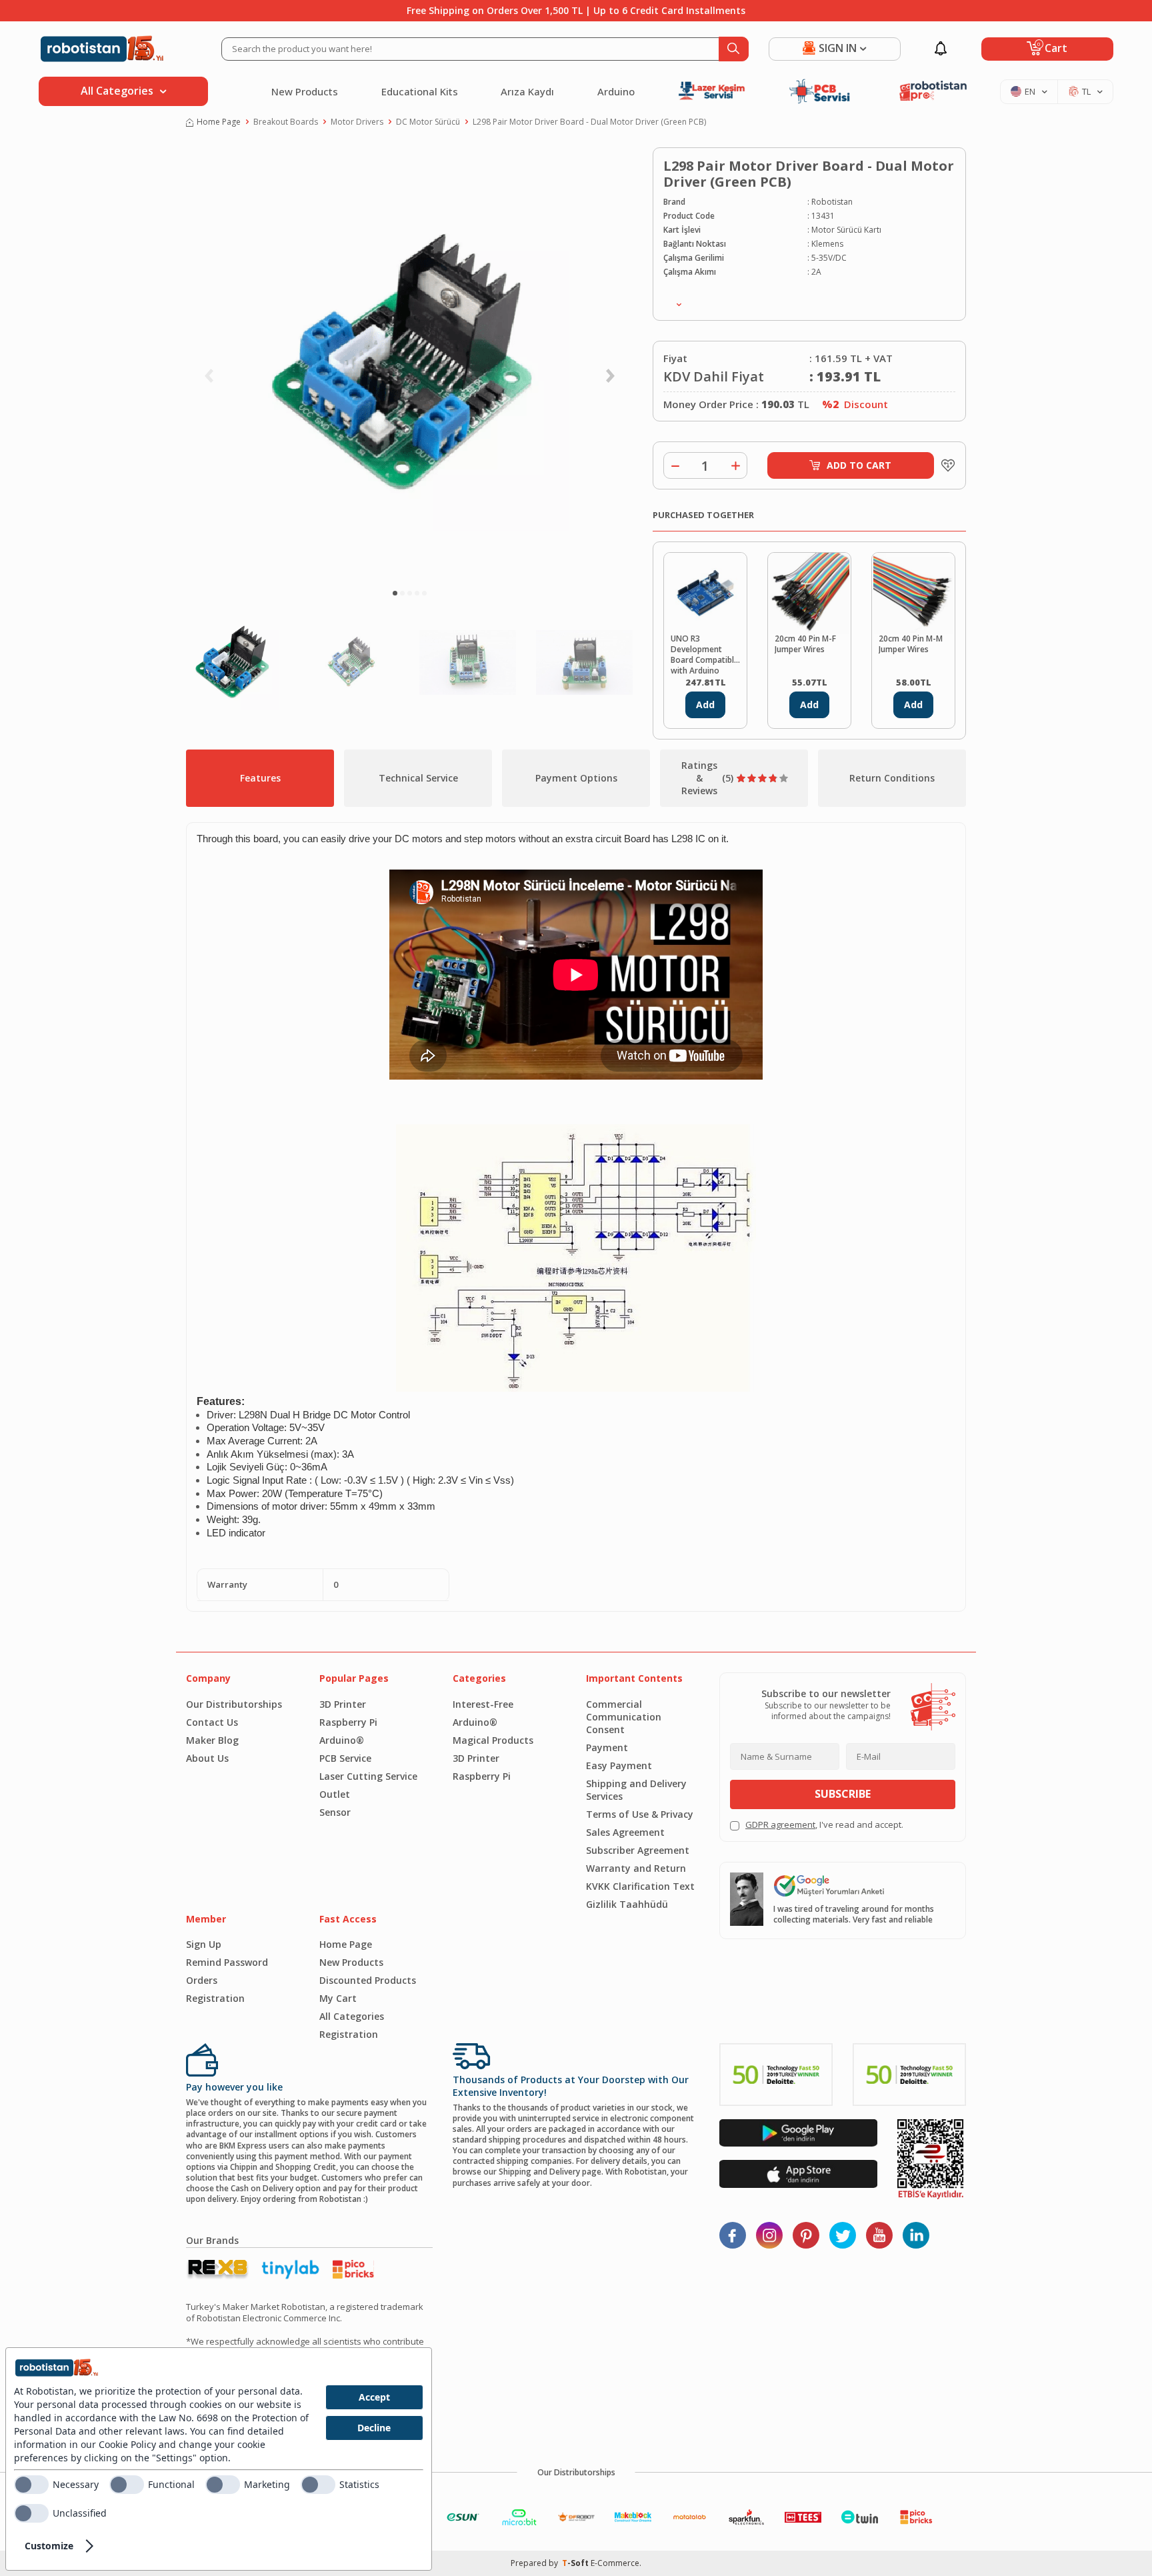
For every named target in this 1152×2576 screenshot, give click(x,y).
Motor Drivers (357, 122)
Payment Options (576, 778)
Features (260, 778)
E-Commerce (615, 2563)
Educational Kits (420, 91)
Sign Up (204, 1944)
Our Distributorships (234, 1704)
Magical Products (493, 1740)
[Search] (734, 49)
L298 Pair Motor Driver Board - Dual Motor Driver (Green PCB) (589, 122)
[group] (409, 364)
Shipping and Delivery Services (636, 1790)
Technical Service (418, 778)
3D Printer (343, 1704)
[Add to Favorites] (945, 465)
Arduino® (342, 1740)
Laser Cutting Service (368, 1776)
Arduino (616, 91)
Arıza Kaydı (527, 91)
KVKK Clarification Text (640, 1886)
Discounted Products (368, 1980)
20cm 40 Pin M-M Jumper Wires (911, 644)
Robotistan (832, 202)
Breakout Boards (286, 122)
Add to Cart (859, 465)
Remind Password (227, 1962)
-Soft (576, 2563)
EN (1030, 91)
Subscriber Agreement (638, 1850)
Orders (202, 1980)
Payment (607, 1747)
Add (705, 705)
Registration (215, 1998)
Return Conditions (892, 778)
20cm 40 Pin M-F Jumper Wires (805, 644)
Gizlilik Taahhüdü (627, 1904)
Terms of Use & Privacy (640, 1814)
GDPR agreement (780, 1824)
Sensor (335, 1812)
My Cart (338, 1998)
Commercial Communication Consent (624, 1717)
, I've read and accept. (824, 1825)
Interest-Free (483, 1704)
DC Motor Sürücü (428, 122)
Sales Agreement (625, 1832)
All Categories (352, 2016)
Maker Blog (212, 1740)
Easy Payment (619, 1765)
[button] (395, 593)
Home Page (219, 122)
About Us (207, 1758)
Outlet (335, 1794)
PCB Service (345, 1758)
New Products (305, 91)
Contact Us (212, 1722)
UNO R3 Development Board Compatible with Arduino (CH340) (705, 654)
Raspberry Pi (348, 1722)
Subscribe (843, 1794)
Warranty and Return (636, 1868)
